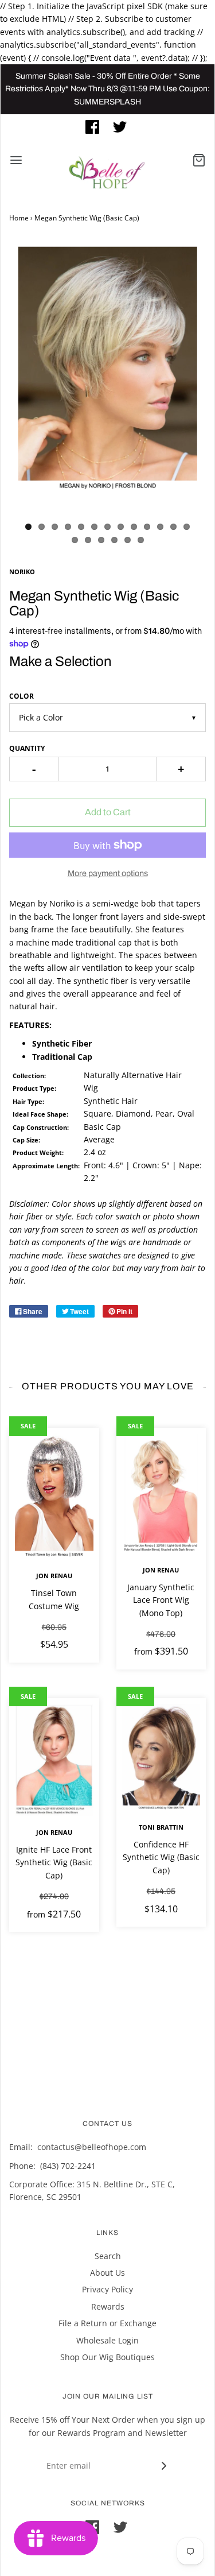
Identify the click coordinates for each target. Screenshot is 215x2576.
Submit (111, 266)
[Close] (194, 51)
